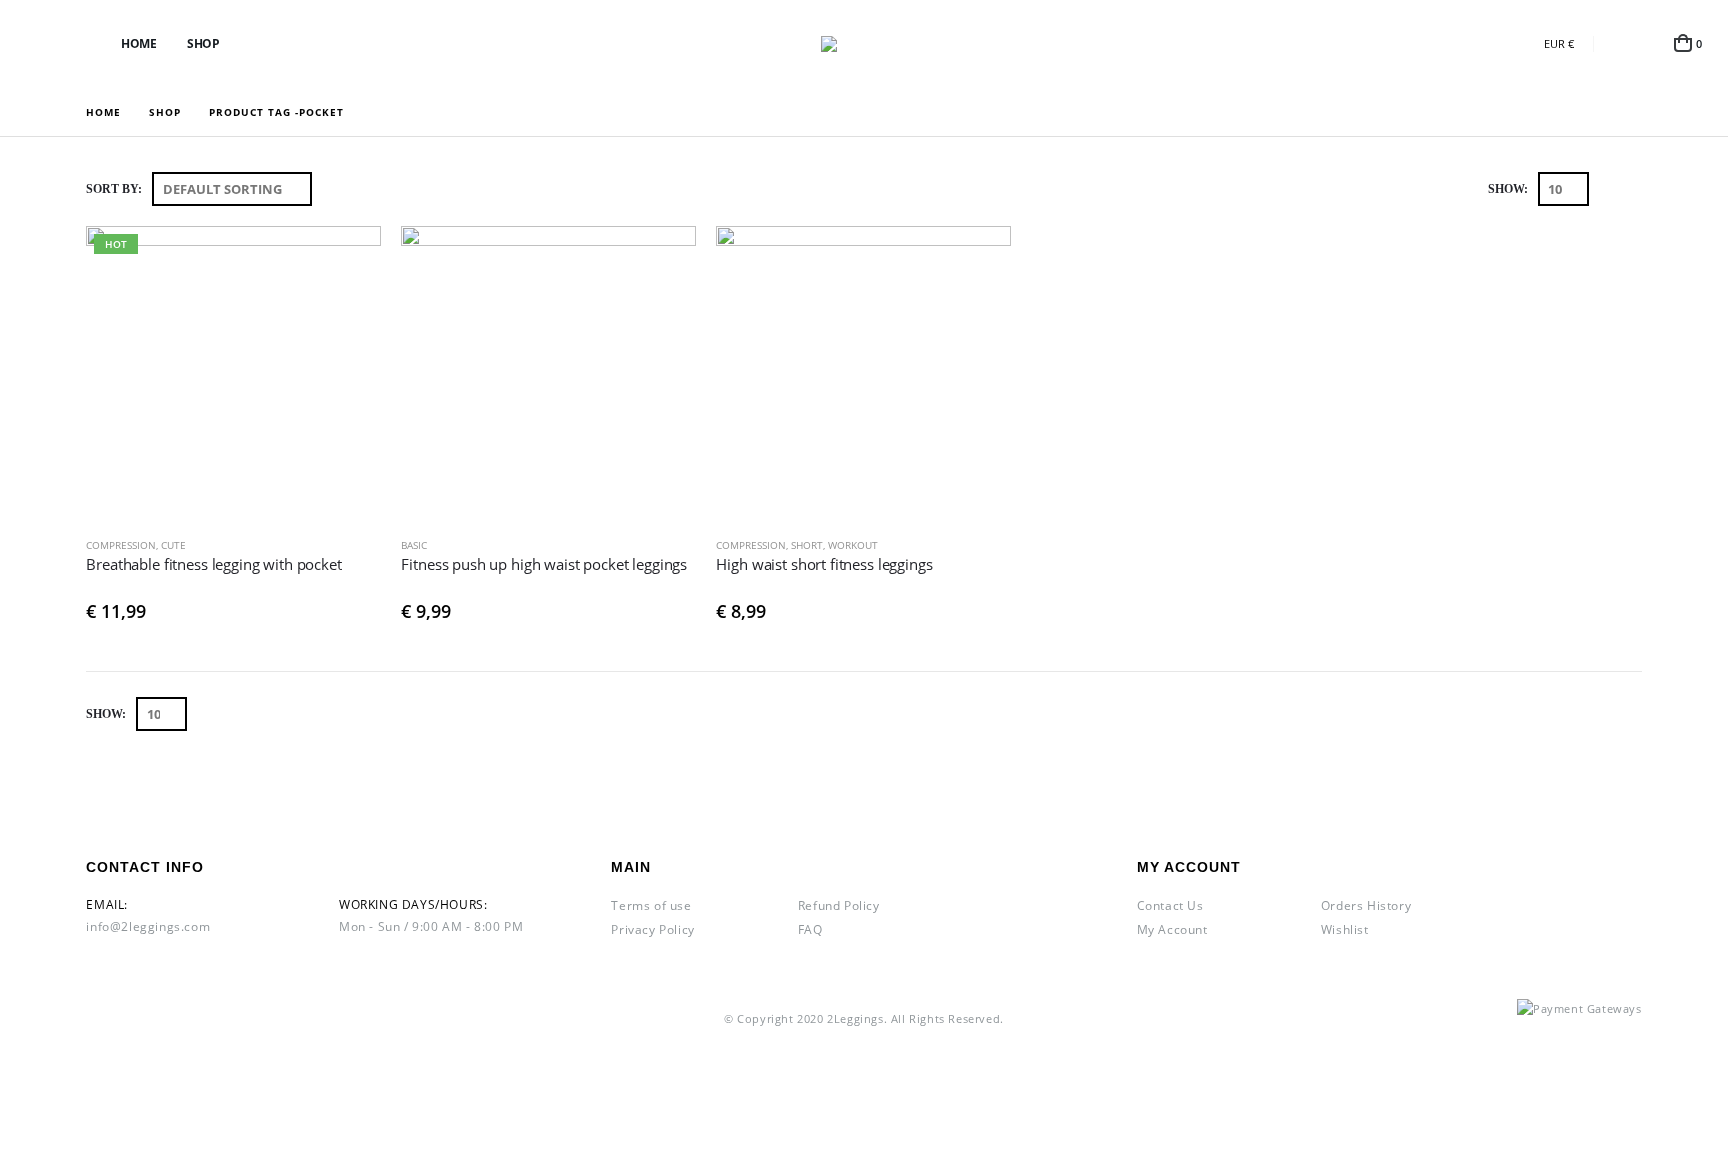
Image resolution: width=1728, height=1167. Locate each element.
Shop (203, 43)
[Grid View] (1608, 190)
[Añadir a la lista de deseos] (372, 545)
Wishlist (1345, 929)
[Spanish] (1458, 43)
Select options (348, 259)
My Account (1172, 929)
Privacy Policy (652, 929)
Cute (173, 545)
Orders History (1366, 905)
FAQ (810, 929)
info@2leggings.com (148, 926)
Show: (1508, 189)
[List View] (1631, 190)
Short (807, 545)
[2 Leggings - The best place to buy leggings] (864, 44)
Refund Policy (839, 905)
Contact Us (1170, 905)
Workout (853, 545)
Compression (121, 545)
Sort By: (114, 189)
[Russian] (1524, 43)
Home (138, 43)
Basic (414, 545)
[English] (1491, 43)
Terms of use (651, 905)
